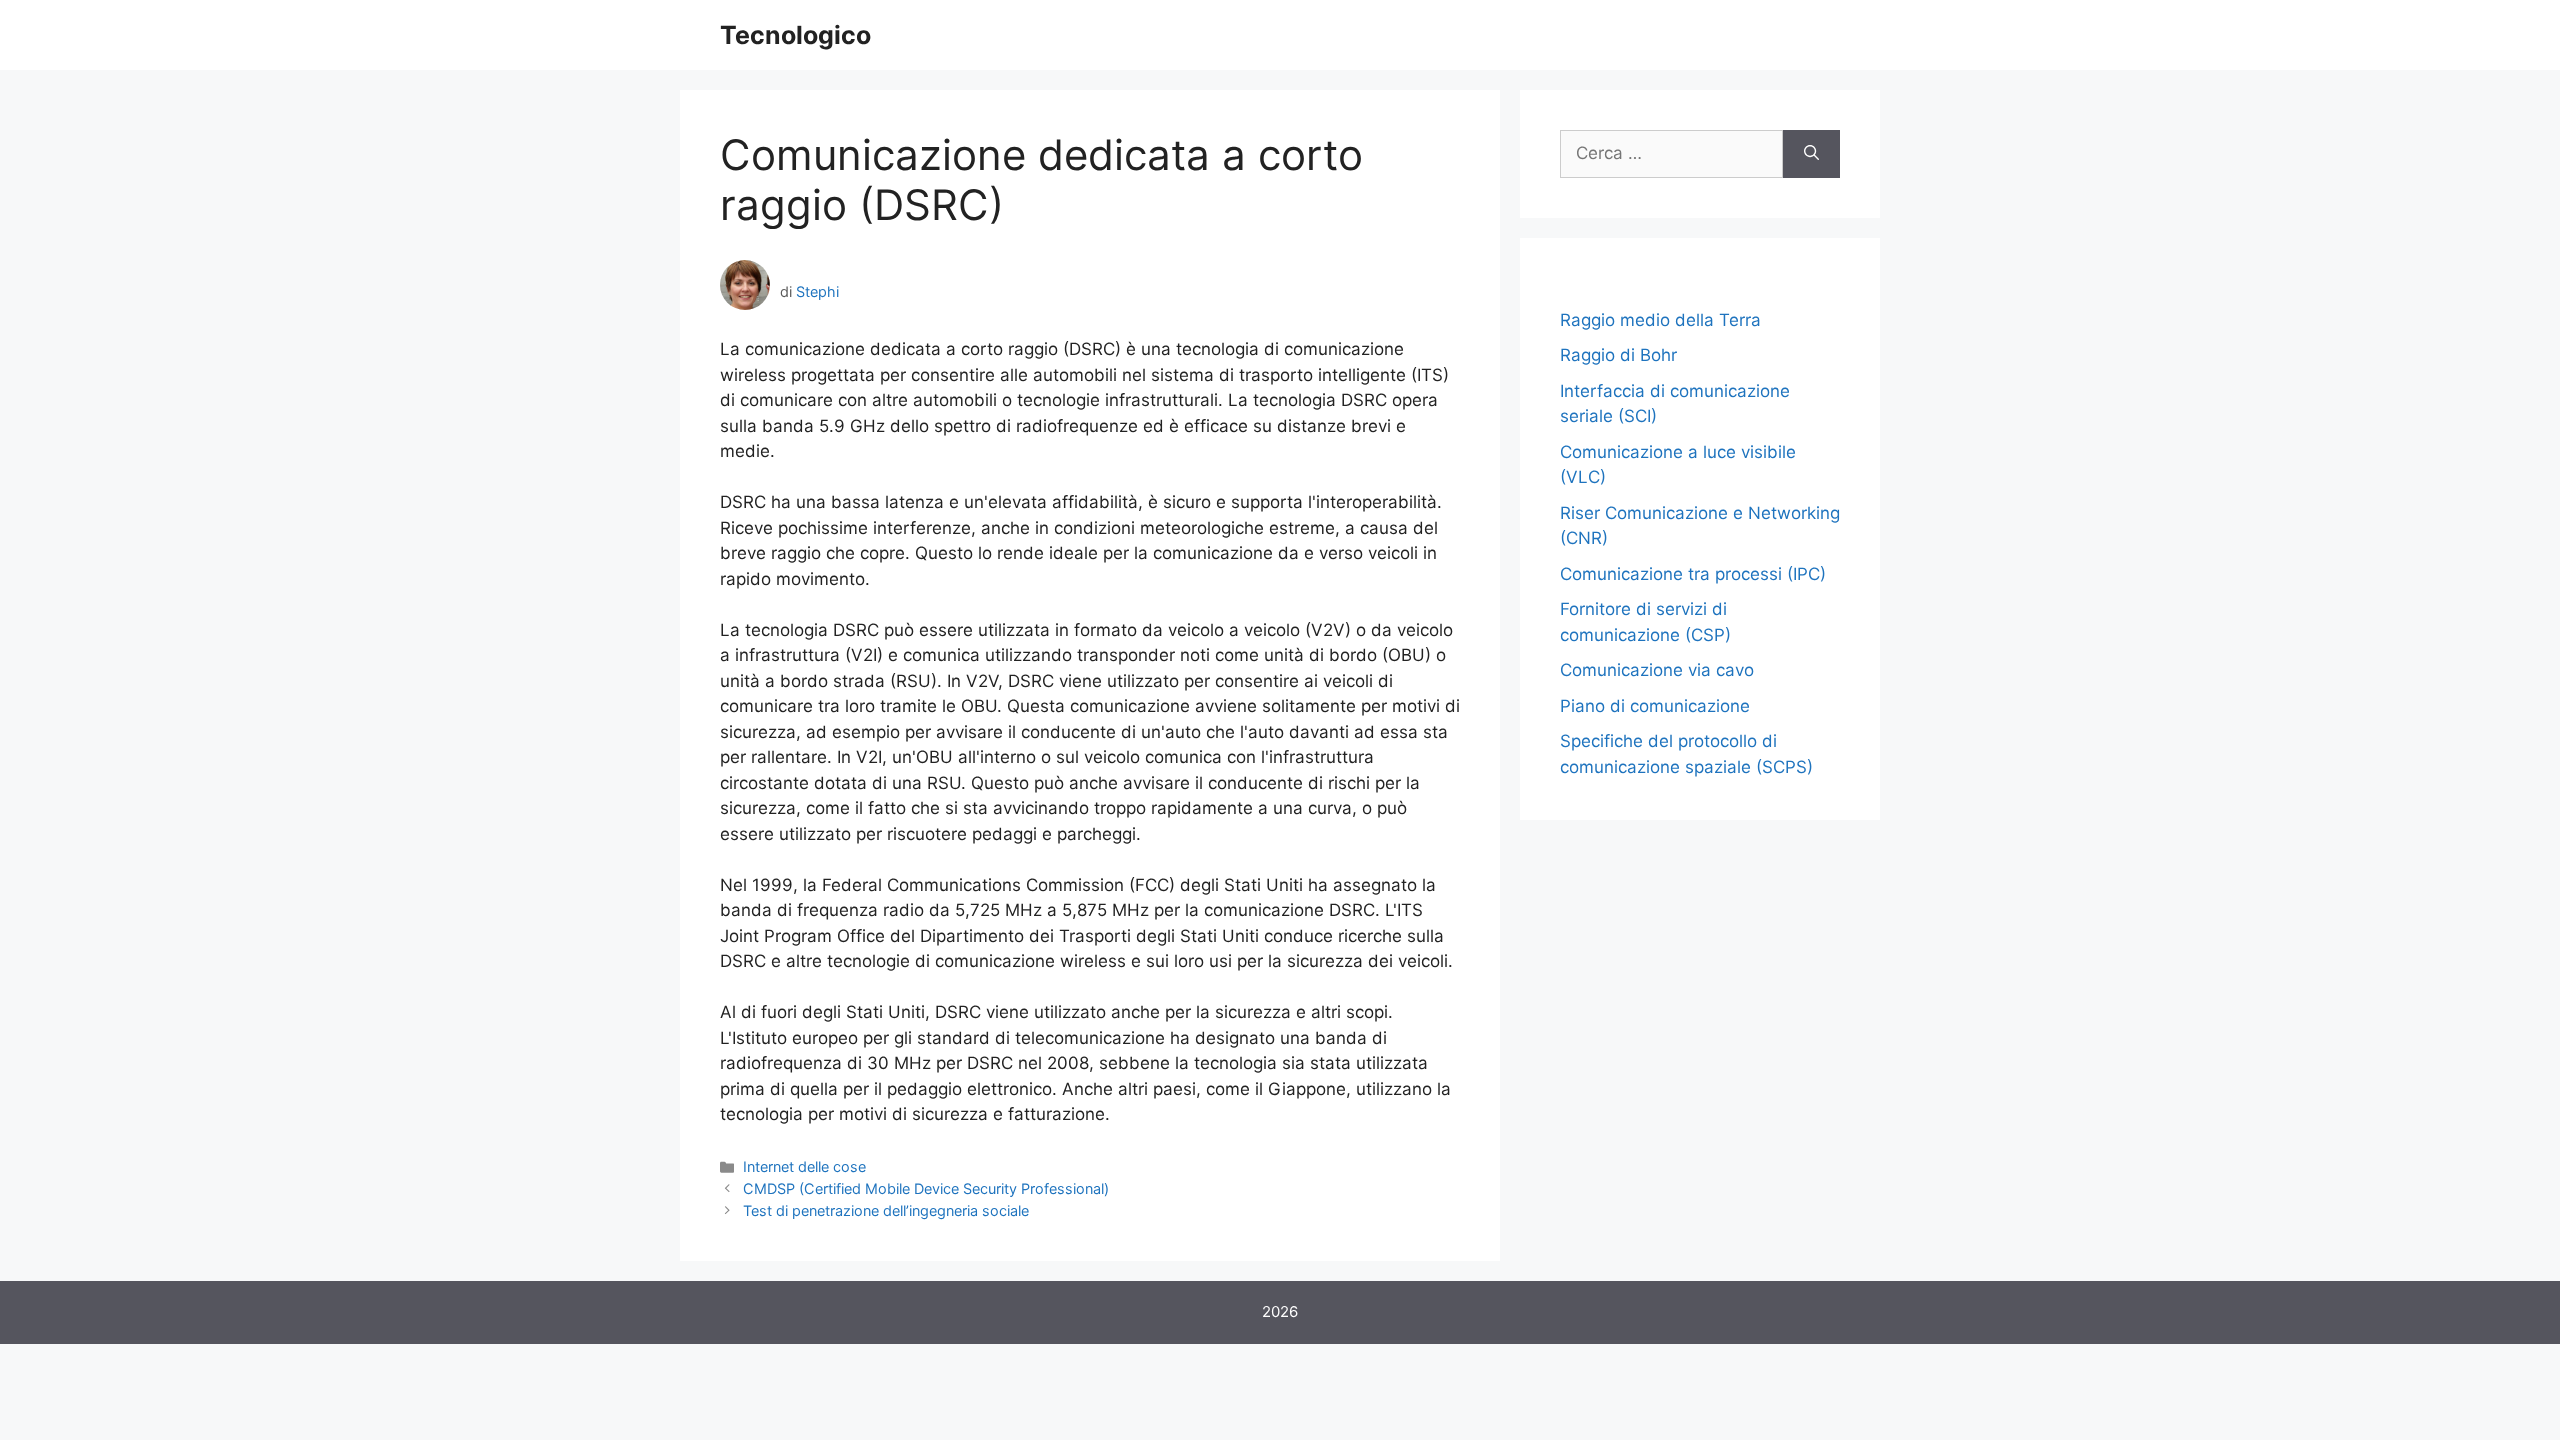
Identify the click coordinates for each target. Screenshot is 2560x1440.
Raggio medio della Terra (1660, 320)
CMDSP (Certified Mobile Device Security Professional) (926, 1188)
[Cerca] (1811, 154)
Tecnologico (795, 35)
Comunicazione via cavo (1657, 670)
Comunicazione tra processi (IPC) (1693, 574)
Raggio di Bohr (1618, 355)
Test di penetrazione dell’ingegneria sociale (886, 1210)
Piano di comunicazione (1655, 706)
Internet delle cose (804, 1166)
